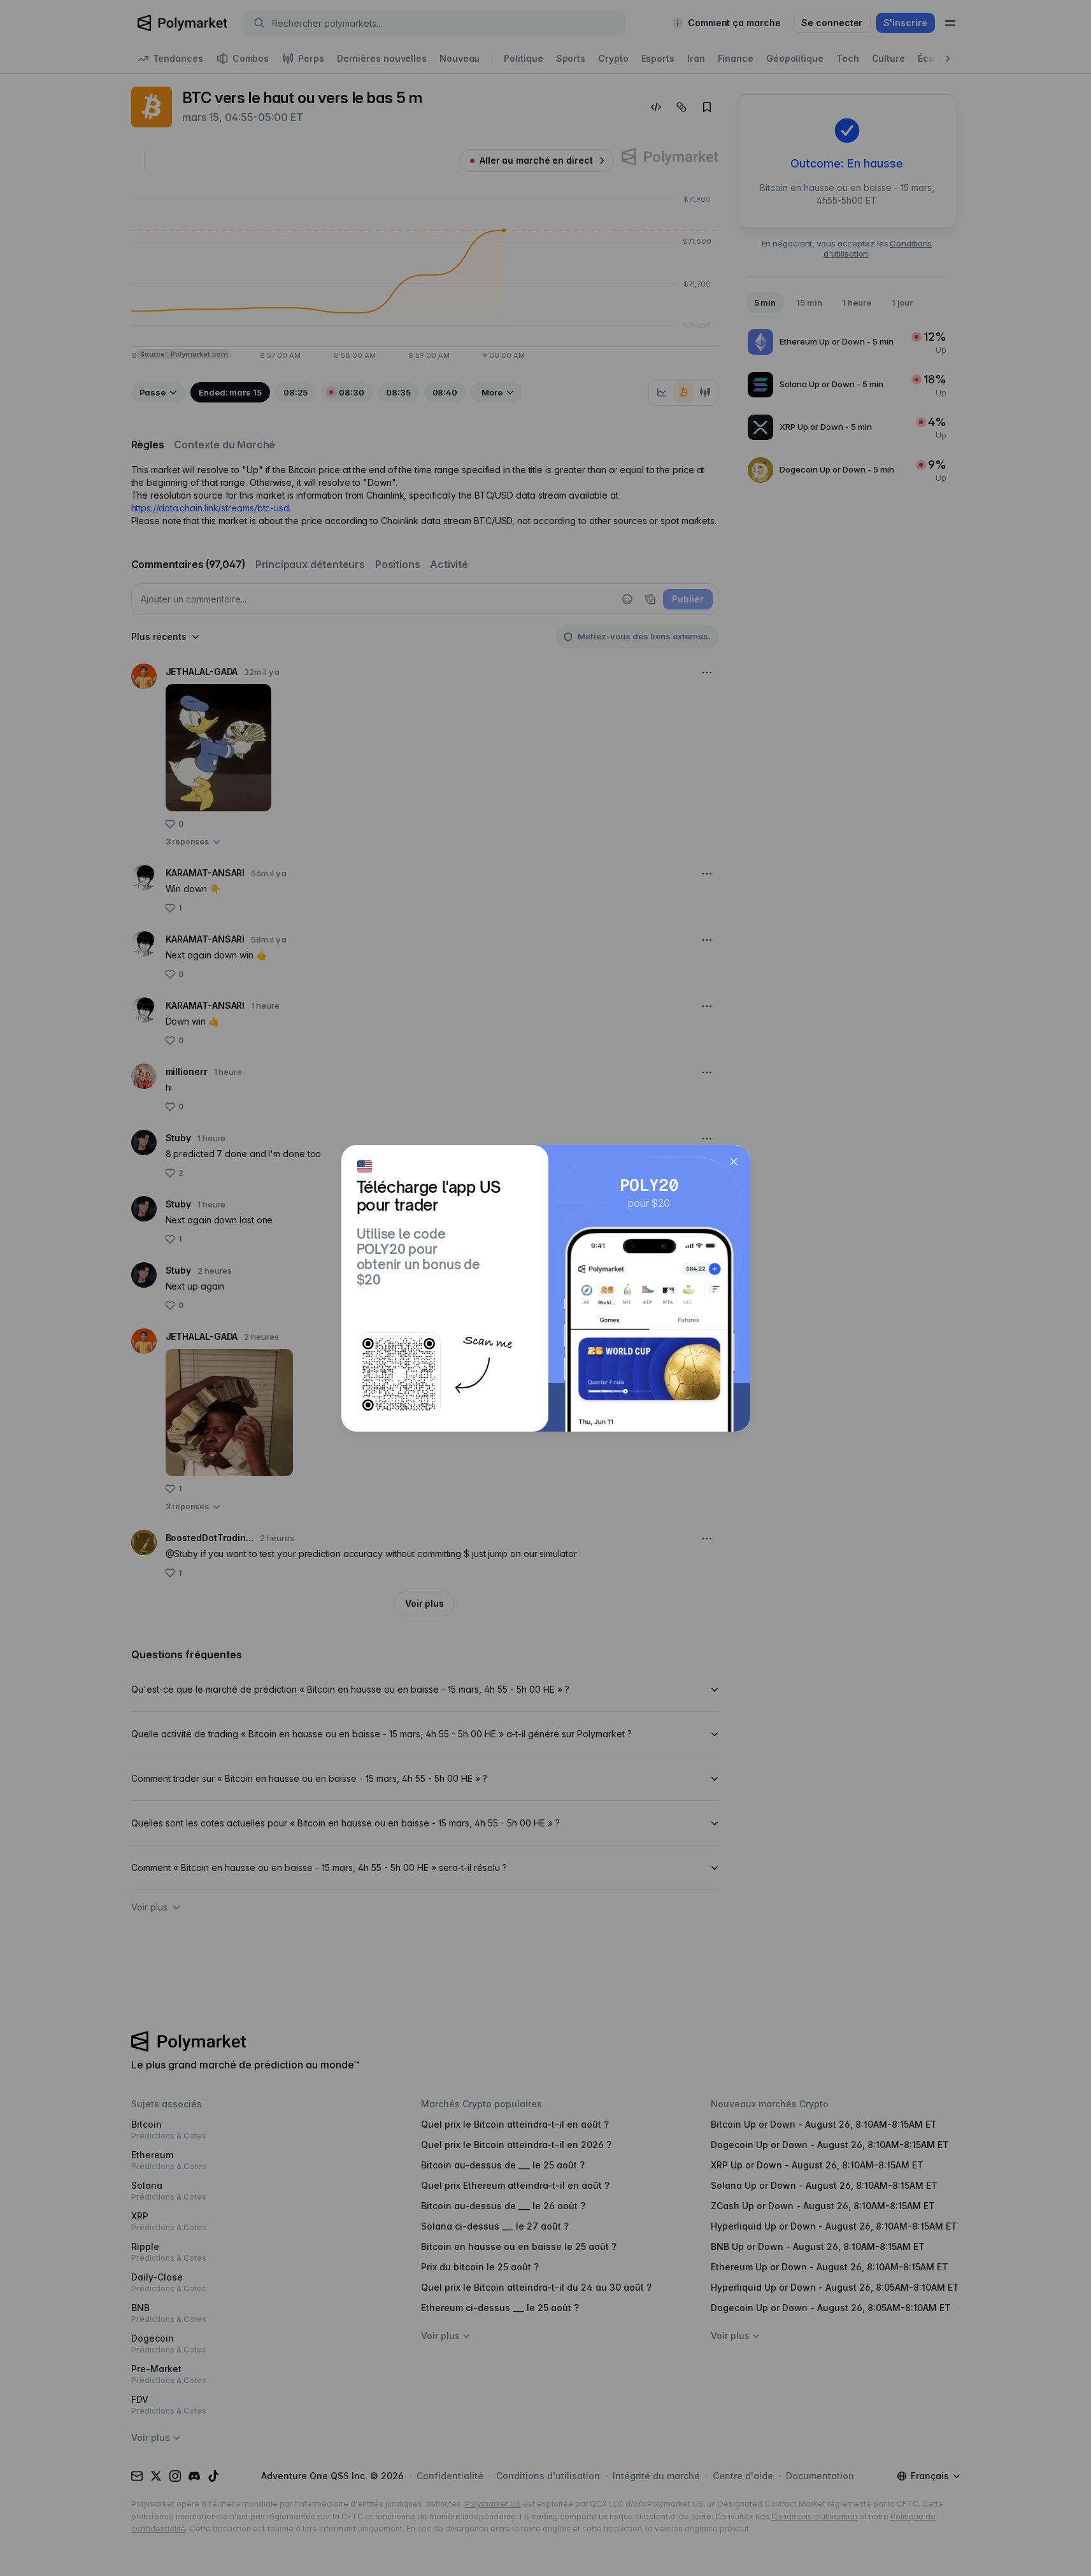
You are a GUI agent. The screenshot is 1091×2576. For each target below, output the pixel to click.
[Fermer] (734, 1162)
